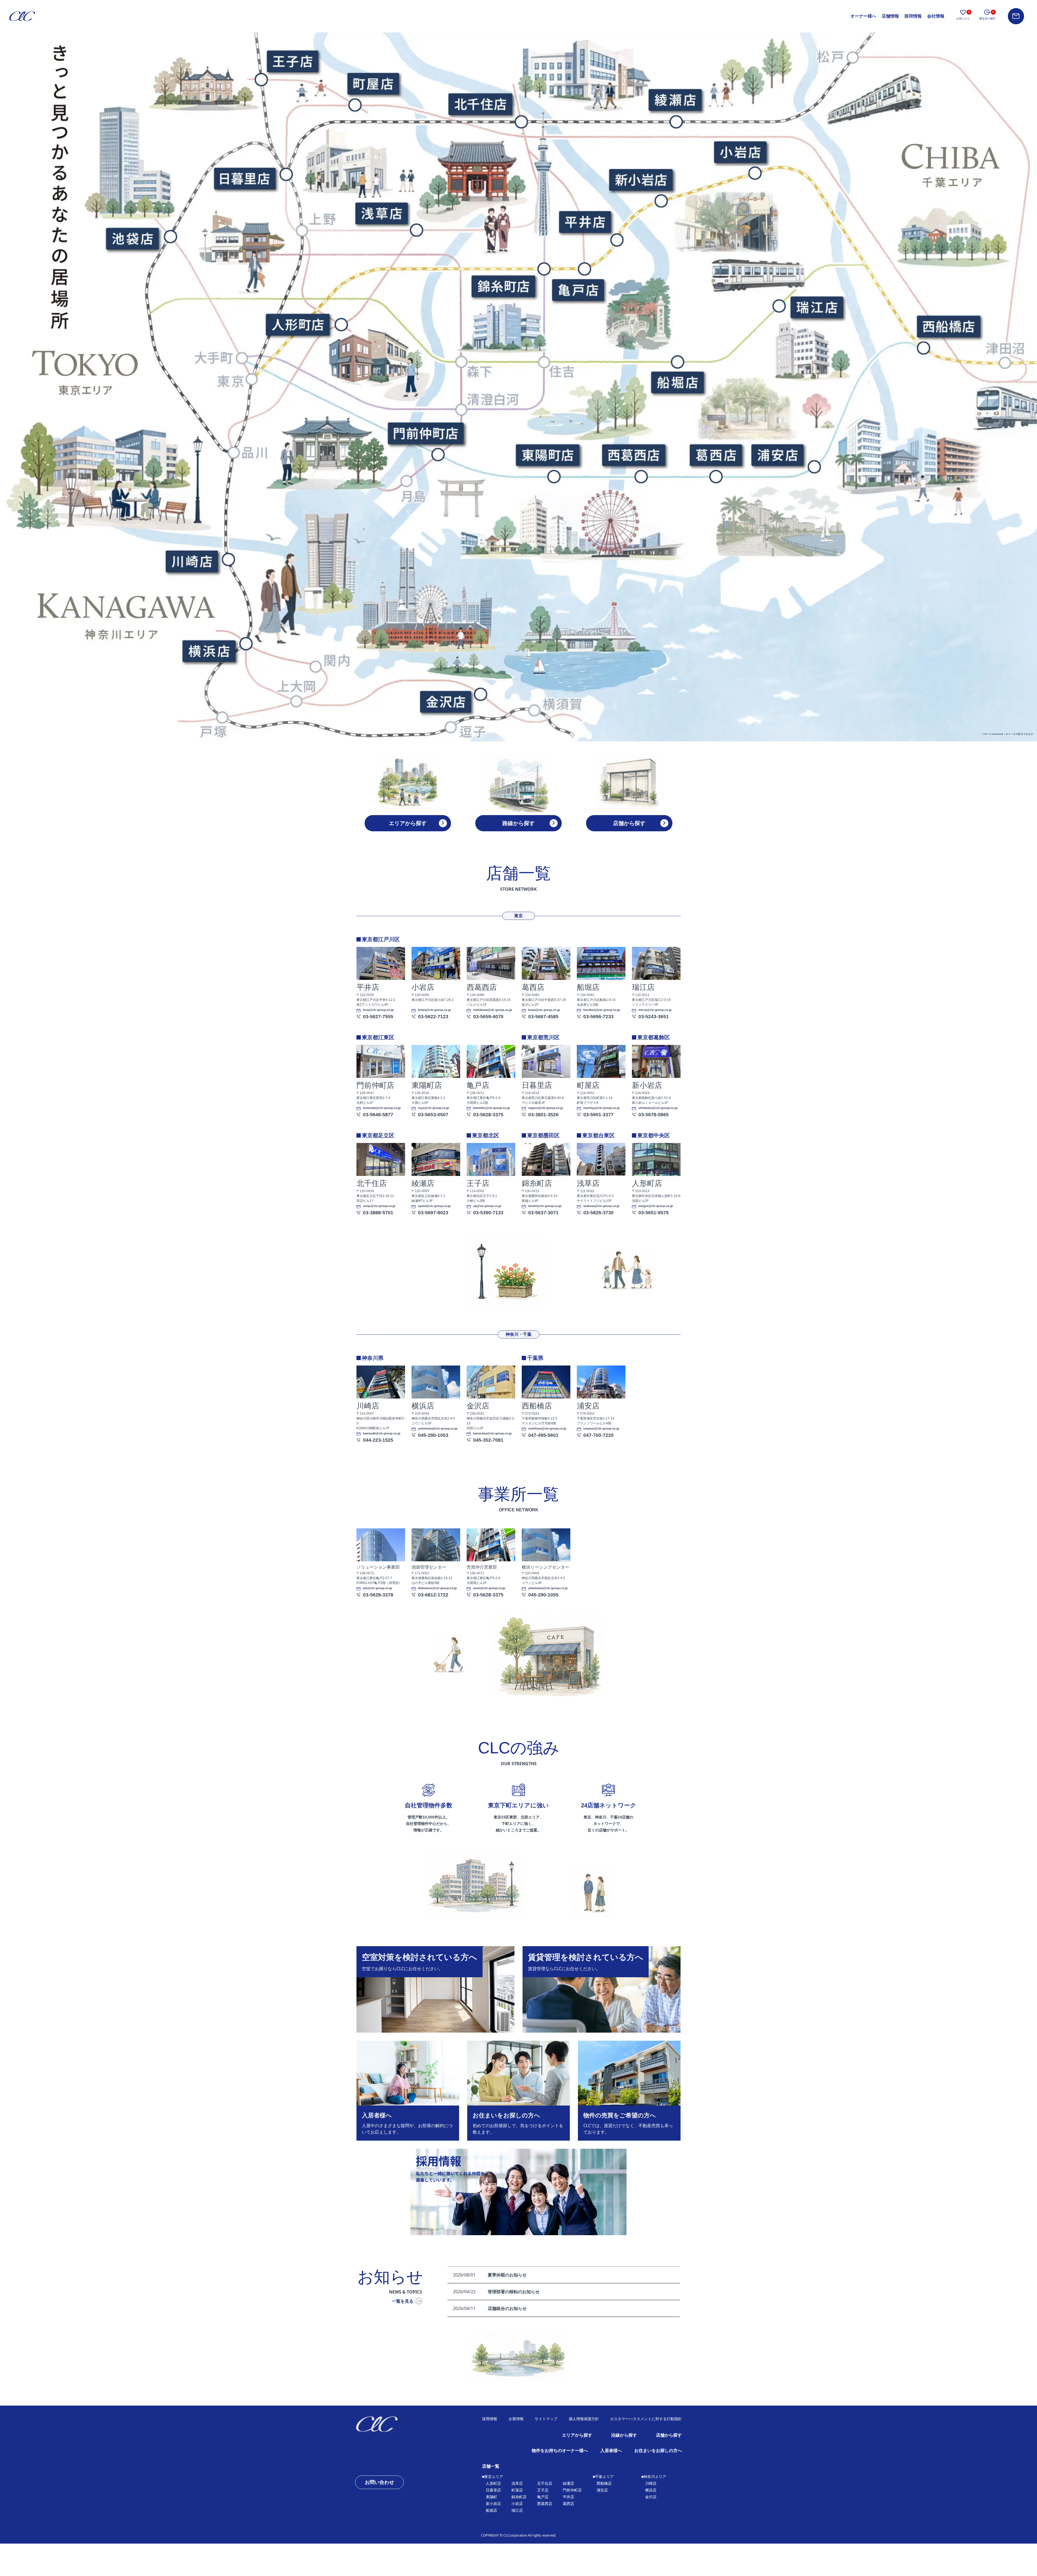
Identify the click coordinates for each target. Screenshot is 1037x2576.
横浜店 (651, 2490)
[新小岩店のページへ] (640, 180)
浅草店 (517, 2483)
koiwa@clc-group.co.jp (435, 1010)
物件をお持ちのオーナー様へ (560, 2451)
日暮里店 (493, 2490)
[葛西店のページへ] (715, 455)
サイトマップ (546, 2419)
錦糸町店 (519, 2497)
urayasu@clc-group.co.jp (601, 1429)
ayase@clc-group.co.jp (434, 1206)
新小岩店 (493, 2504)
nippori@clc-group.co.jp (546, 1108)
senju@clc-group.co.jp (379, 1206)
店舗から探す (669, 2435)
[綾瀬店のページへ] (675, 99)
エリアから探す (577, 2435)
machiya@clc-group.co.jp (602, 1108)
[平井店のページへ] (584, 221)
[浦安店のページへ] (777, 455)
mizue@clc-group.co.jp (655, 1010)
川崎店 (651, 2483)
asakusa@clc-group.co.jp (601, 1206)
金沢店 (651, 2497)
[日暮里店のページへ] (245, 178)
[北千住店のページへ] (479, 103)
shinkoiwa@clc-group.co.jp (658, 1108)
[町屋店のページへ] (373, 83)
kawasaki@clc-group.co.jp (382, 1433)
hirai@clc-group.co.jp (378, 1010)
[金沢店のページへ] (445, 701)
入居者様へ (611, 2451)
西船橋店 (604, 2483)
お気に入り (963, 15)
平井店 (568, 2497)
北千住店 (545, 2483)
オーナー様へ (863, 16)
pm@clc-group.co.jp (378, 1588)
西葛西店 (545, 2504)
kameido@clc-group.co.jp (491, 1108)
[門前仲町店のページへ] (425, 433)
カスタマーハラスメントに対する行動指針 (646, 2419)
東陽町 (491, 2497)
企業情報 (516, 2419)
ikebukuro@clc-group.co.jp (437, 1588)
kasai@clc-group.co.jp (544, 1010)
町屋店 (517, 2490)
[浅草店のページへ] (381, 213)
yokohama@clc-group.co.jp (438, 1429)
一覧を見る (403, 2301)
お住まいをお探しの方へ (658, 2451)
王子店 (543, 2490)
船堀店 (491, 2510)
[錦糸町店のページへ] (503, 286)
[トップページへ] (394, 2424)
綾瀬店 (568, 2483)
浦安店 (602, 2490)
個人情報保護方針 (584, 2419)
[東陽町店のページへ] (547, 455)
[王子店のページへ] (292, 61)
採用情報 (913, 16)
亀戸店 (543, 2497)
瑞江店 (517, 2510)
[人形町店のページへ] (297, 325)
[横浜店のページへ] (209, 651)
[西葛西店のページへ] (633, 455)
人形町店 (493, 2483)
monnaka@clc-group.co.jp (382, 1108)
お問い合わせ (379, 2482)
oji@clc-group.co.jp (487, 1206)
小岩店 (517, 2504)
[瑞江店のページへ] (816, 307)
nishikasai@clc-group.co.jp (493, 1010)
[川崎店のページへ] (191, 561)
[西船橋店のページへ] (948, 326)
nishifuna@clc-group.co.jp (547, 1429)
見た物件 (987, 15)
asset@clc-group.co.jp (489, 1588)
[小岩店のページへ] (740, 152)
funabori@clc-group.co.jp (602, 1010)
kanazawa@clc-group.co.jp (492, 1433)
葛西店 (568, 2504)
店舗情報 (890, 16)
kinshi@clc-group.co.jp (545, 1206)
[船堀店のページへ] (677, 382)
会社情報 (936, 16)
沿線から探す (624, 2435)
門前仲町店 (572, 2490)
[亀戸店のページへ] (577, 290)
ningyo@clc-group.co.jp (656, 1206)
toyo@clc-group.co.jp (434, 1108)
